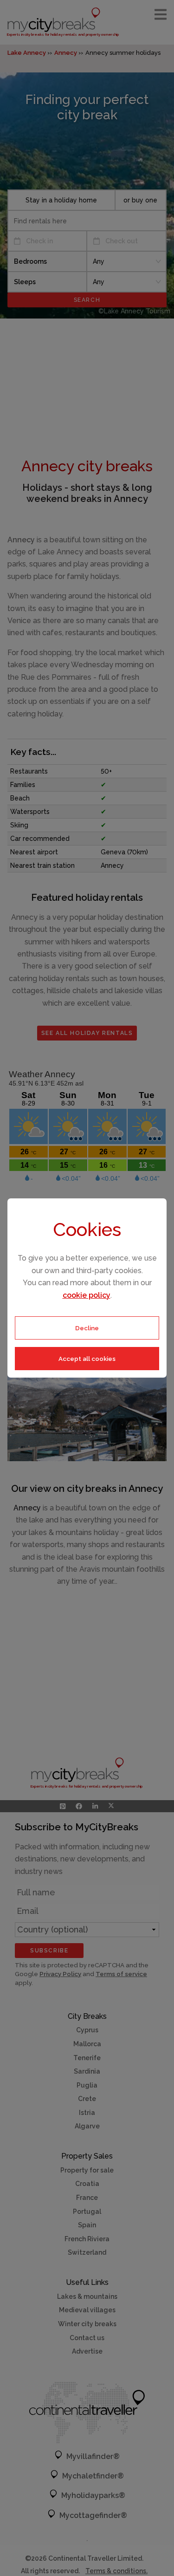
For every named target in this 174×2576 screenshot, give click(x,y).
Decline (87, 1328)
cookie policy (87, 1295)
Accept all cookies (87, 1359)
